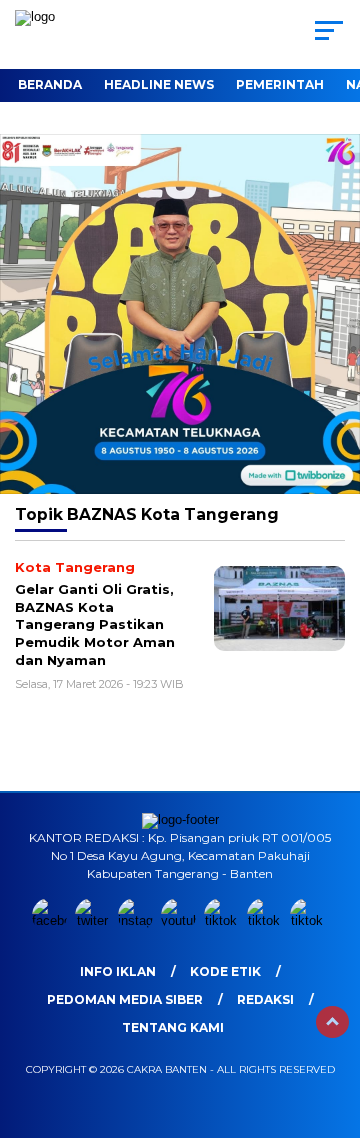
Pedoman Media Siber (125, 999)
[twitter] (94, 920)
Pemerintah (280, 84)
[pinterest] (309, 920)
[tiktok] (223, 920)
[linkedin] (266, 920)
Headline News (159, 84)
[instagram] (137, 920)
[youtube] (180, 920)
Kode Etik (225, 971)
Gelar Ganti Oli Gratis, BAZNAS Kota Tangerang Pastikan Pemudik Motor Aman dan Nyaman (95, 624)
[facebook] (51, 920)
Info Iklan (118, 971)
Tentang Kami (173, 1027)
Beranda (50, 84)
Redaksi (265, 999)
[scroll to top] (332, 1022)
